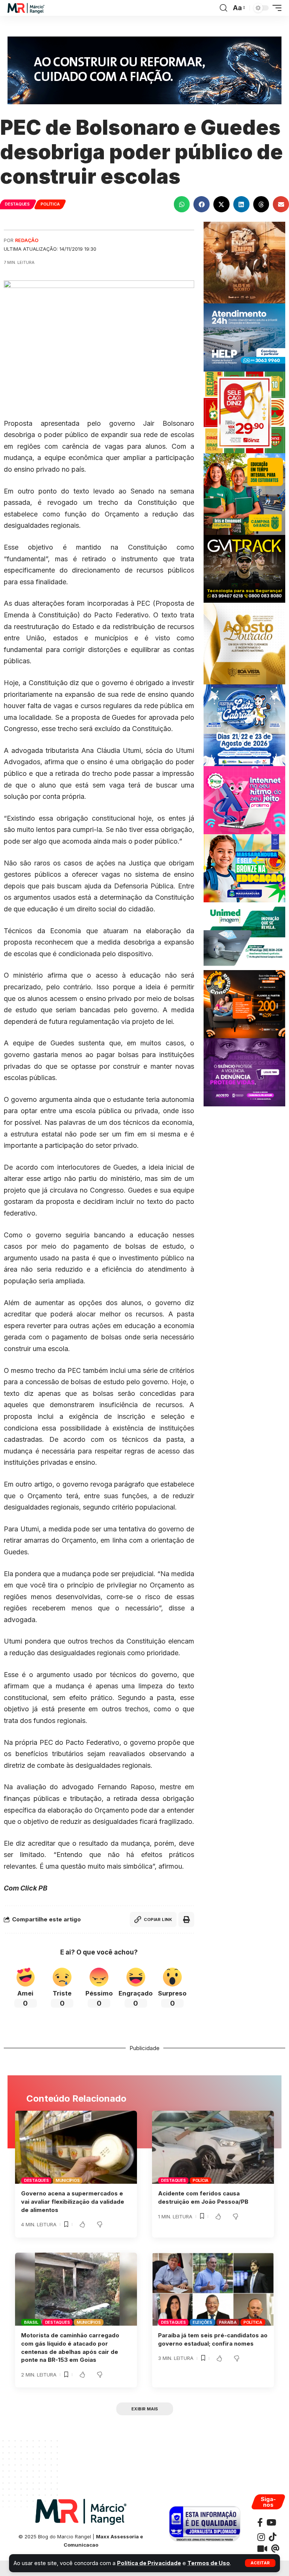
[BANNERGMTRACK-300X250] (244, 568)
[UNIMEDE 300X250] (244, 936)
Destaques (17, 204)
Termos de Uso (209, 2563)
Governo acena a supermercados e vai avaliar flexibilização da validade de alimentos (73, 2202)
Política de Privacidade (149, 2563)
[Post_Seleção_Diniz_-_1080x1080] (244, 412)
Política (50, 204)
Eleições (202, 2322)
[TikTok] (272, 2537)
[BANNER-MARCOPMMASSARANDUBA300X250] (244, 868)
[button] (260, 2563)
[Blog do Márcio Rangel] (26, 8)
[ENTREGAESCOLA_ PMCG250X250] (244, 493)
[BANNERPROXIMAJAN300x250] (244, 799)
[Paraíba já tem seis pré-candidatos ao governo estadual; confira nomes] (213, 2289)
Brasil (31, 2322)
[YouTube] (271, 2522)
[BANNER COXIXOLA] (244, 725)
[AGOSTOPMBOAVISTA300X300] (244, 643)
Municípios (68, 2180)
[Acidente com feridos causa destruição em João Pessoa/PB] (213, 2147)
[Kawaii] (262, 2549)
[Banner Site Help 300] (244, 337)
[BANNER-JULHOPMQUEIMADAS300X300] (244, 262)
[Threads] (275, 2549)
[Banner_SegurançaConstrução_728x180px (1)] (144, 70)
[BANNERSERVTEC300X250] (244, 1004)
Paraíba (228, 2322)
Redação (27, 240)
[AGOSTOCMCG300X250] (244, 1072)
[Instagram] (261, 2537)
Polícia (201, 2180)
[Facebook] (260, 2522)
